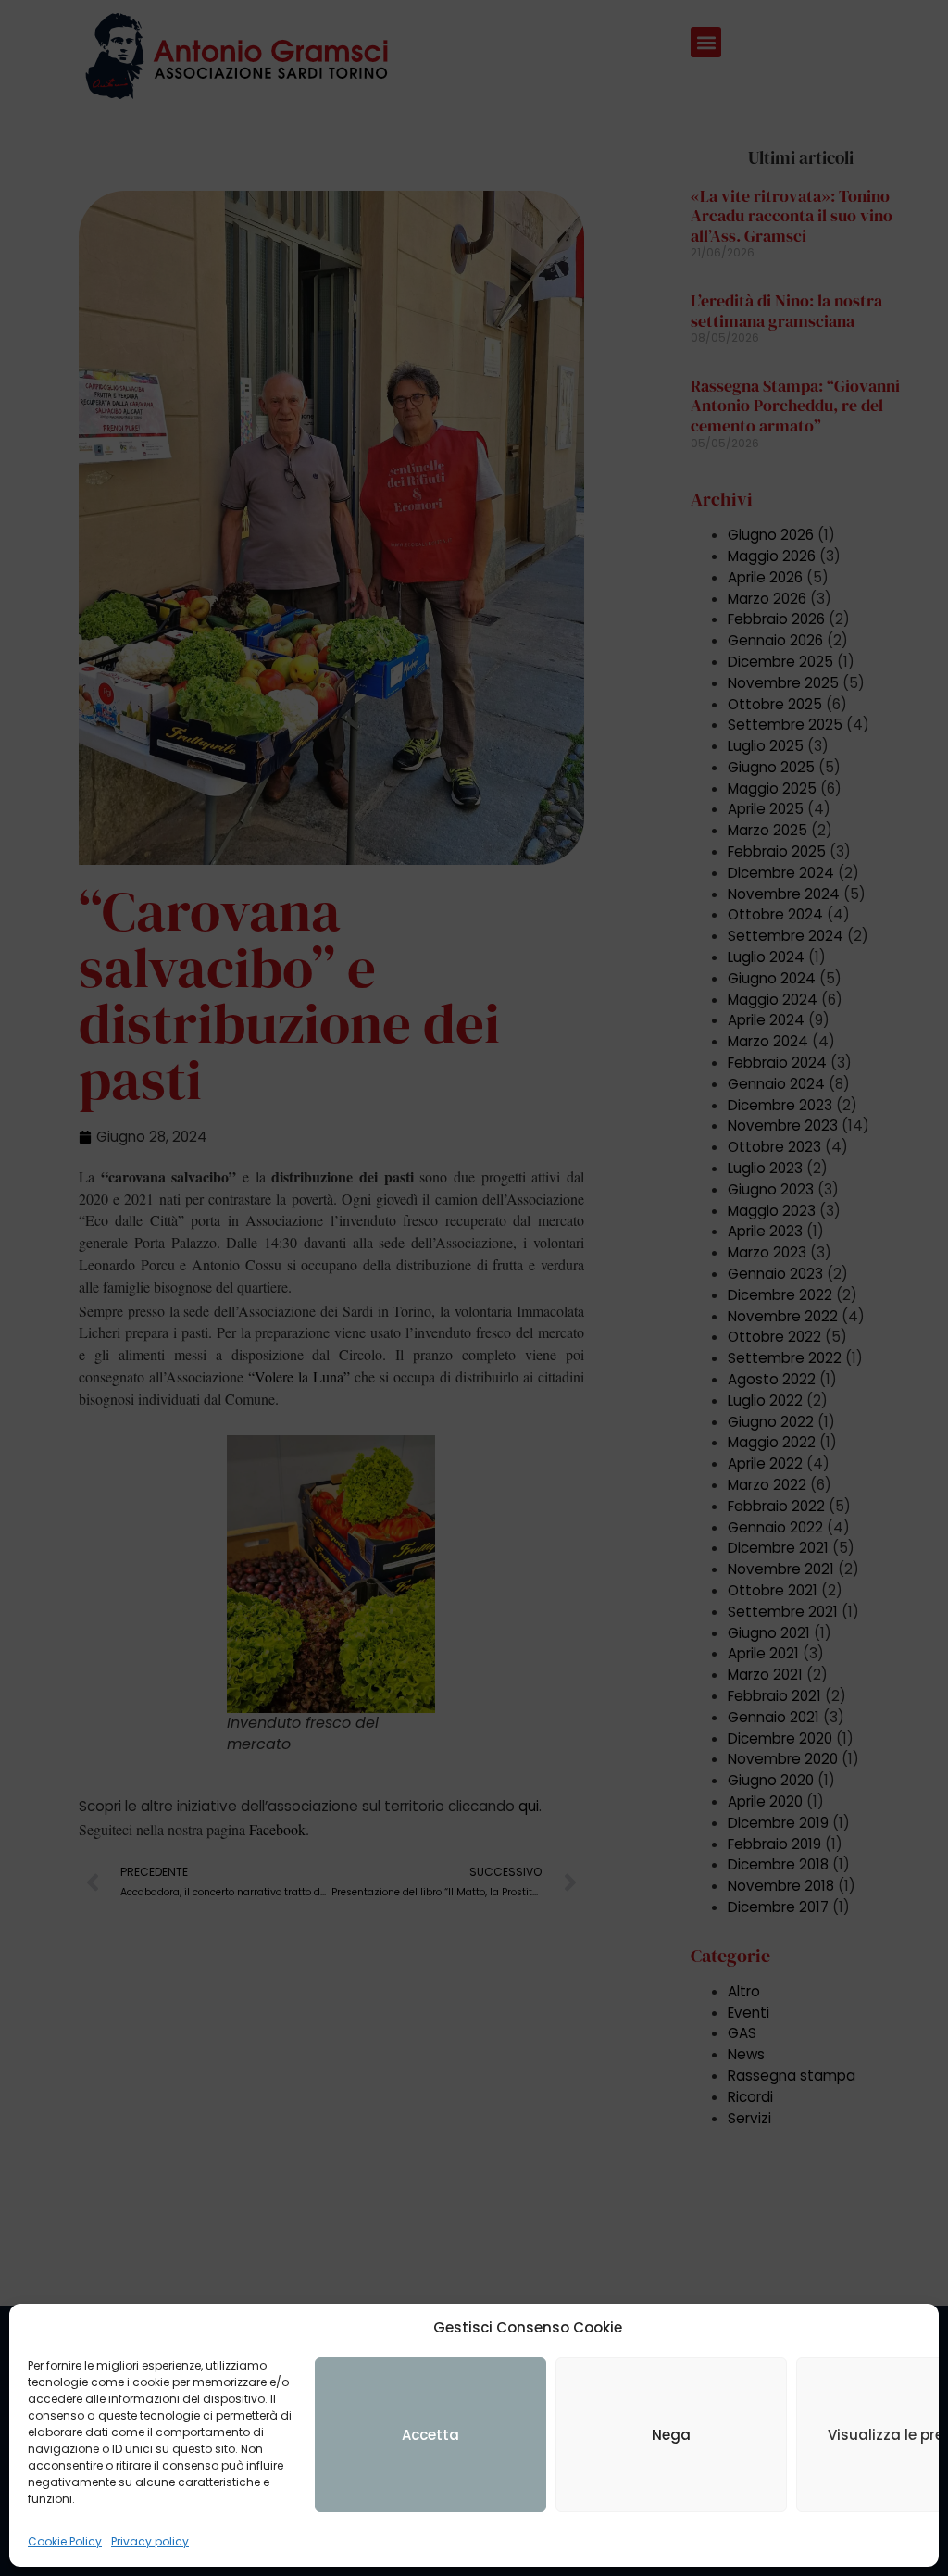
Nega (671, 2435)
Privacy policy (150, 2541)
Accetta (430, 2435)
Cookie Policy (65, 2541)
